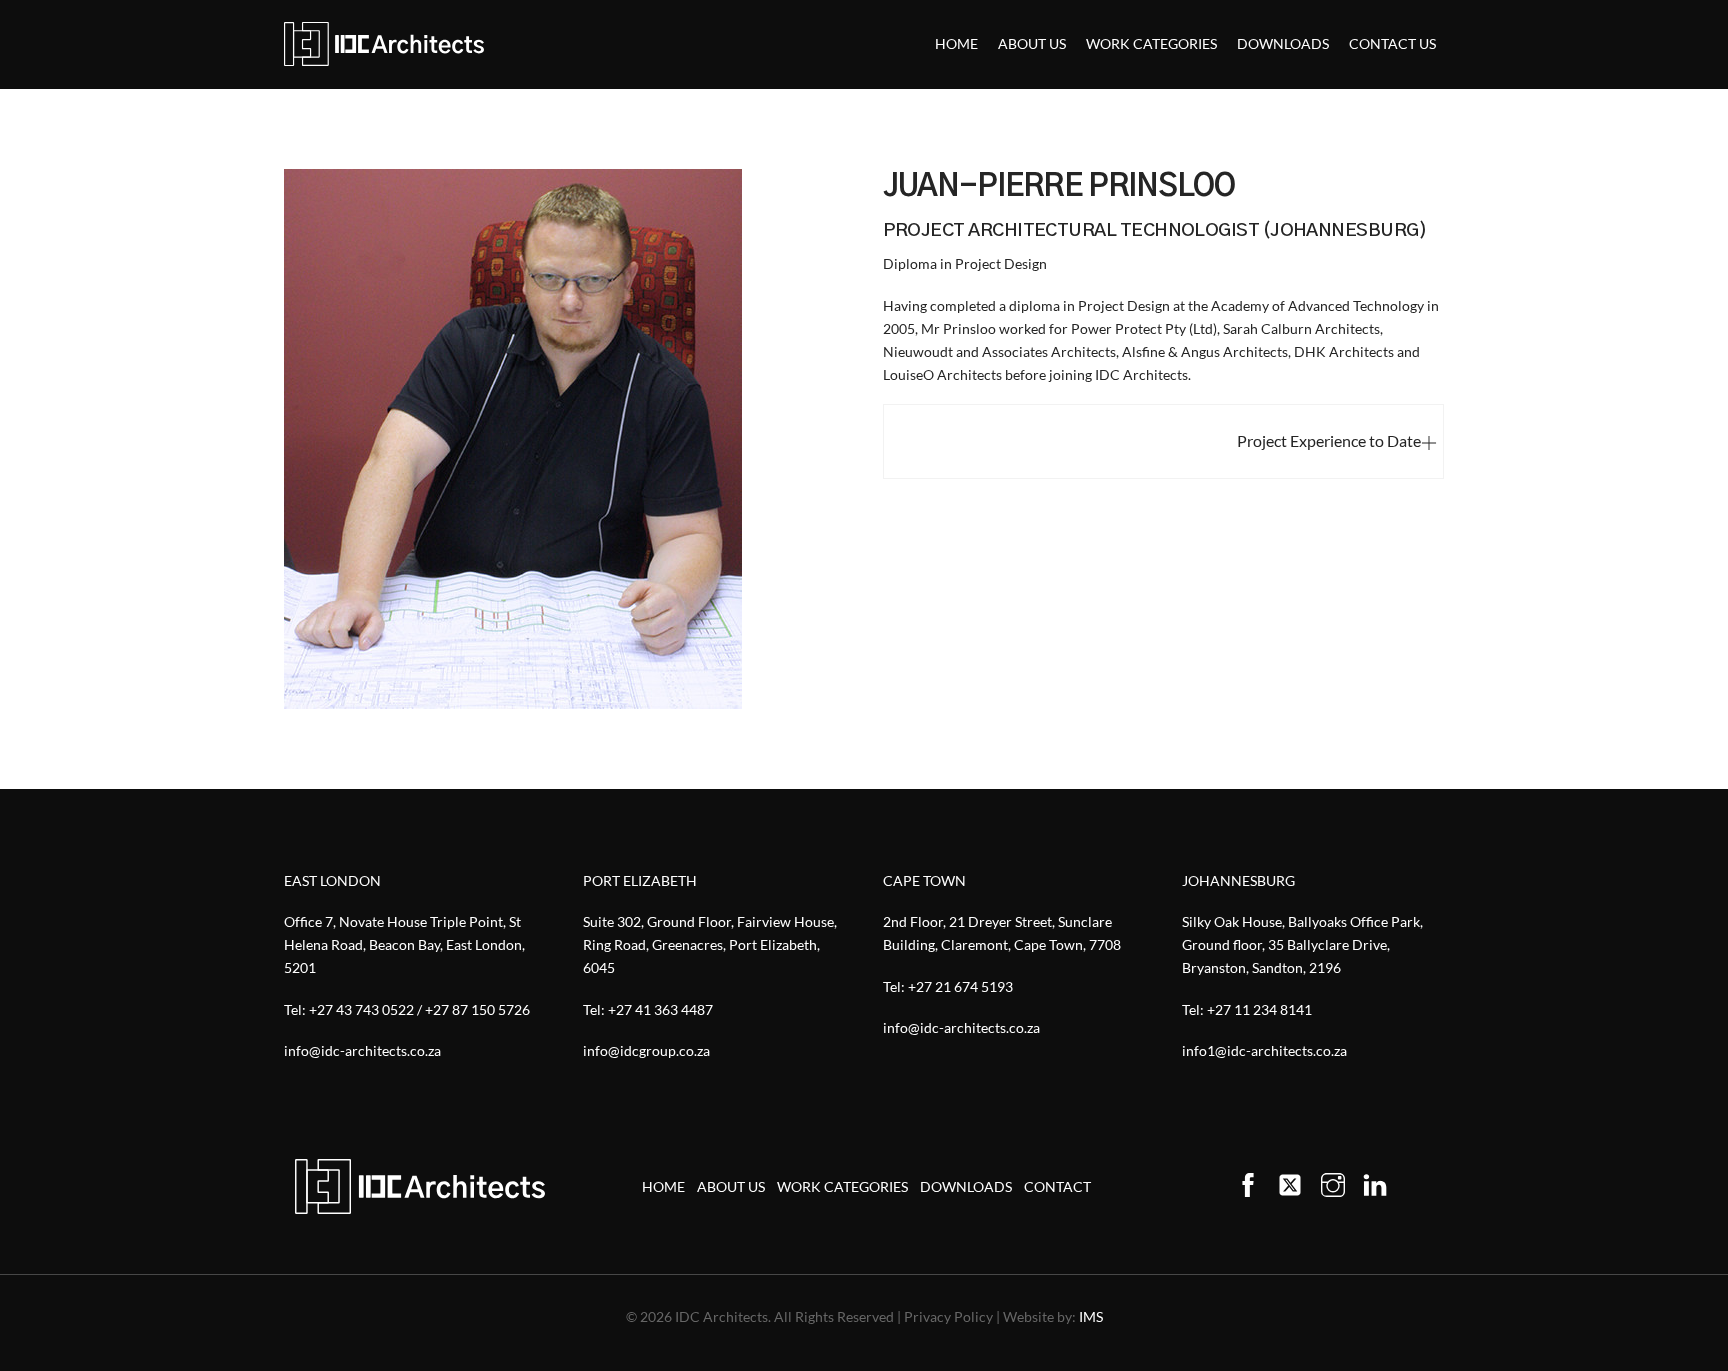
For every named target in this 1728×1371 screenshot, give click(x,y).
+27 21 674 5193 (960, 986)
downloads (966, 1186)
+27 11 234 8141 (1259, 1009)
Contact (1057, 1186)
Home (956, 43)
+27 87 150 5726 (477, 1009)
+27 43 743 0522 (361, 1009)
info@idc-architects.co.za (362, 1050)
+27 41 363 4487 (660, 1009)
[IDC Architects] (384, 44)
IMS (1091, 1316)
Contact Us (1392, 43)
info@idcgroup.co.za (646, 1050)
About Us (1032, 43)
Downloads (1283, 43)
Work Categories (1151, 43)
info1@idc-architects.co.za (1264, 1050)
